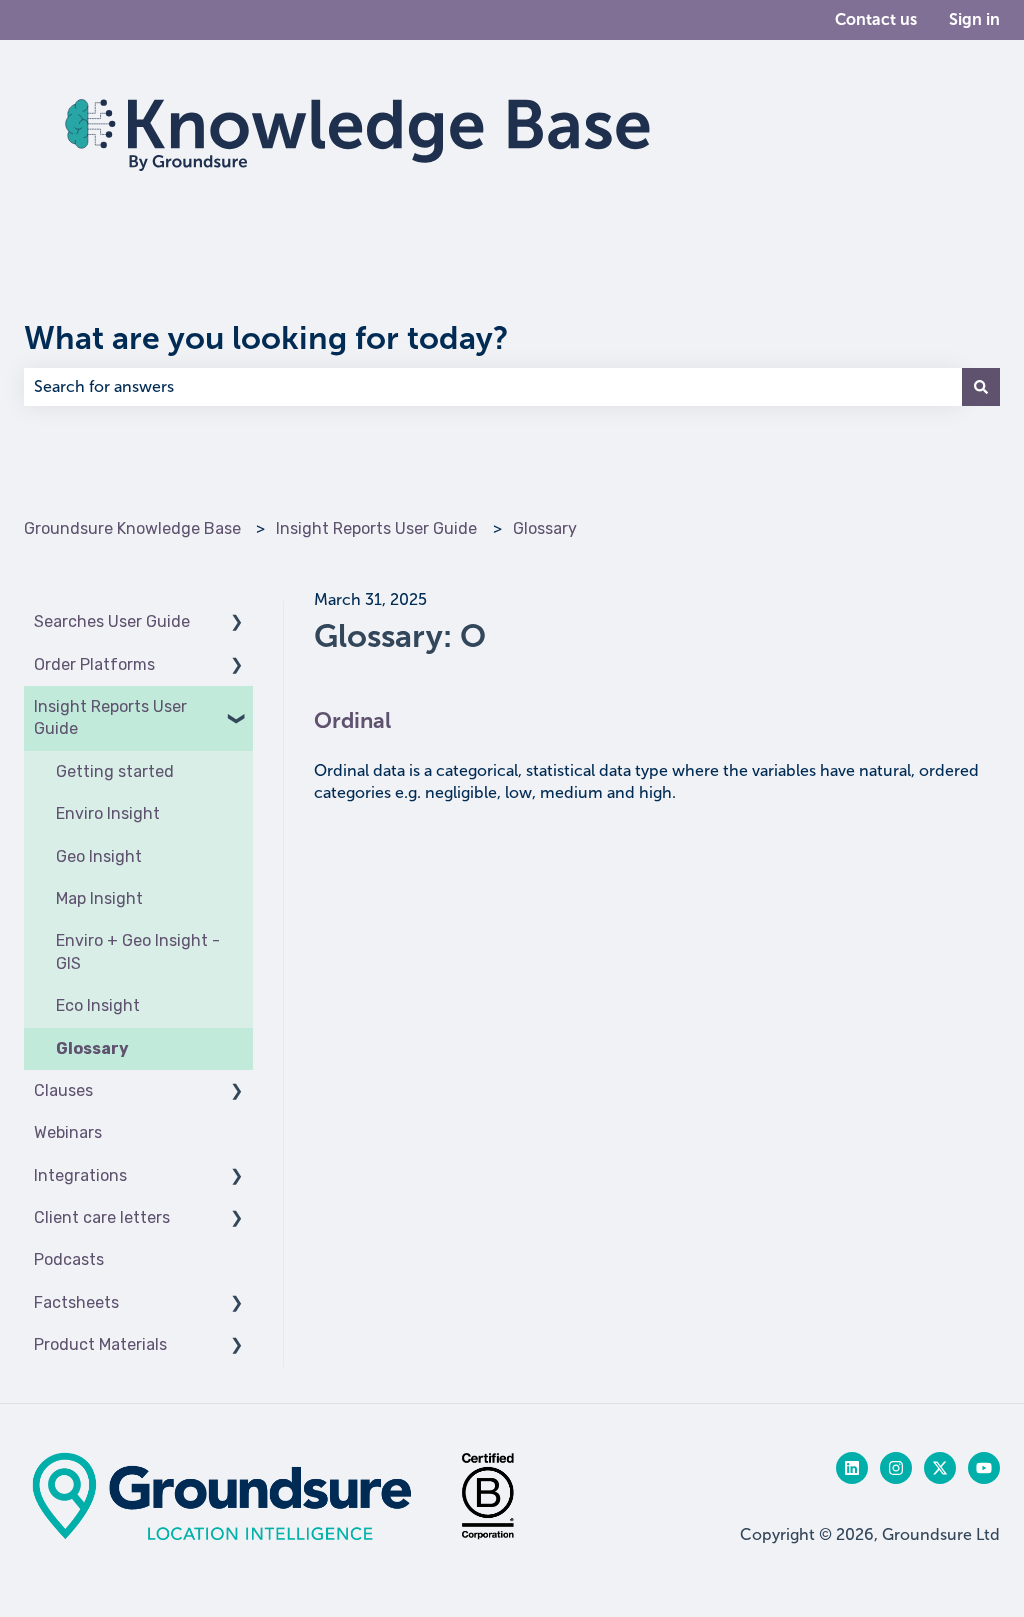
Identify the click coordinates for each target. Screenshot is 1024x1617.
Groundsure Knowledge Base (132, 528)
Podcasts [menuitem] (69, 1259)
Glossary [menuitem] (92, 1048)
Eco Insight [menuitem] (98, 1005)
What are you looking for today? (266, 338)
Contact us (876, 19)
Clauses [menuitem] (63, 1090)
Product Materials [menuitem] (100, 1344)
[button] (237, 623)
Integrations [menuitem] (80, 1175)
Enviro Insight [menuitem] (108, 813)
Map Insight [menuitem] (99, 898)
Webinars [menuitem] (68, 1132)
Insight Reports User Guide (376, 528)
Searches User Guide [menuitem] (112, 621)
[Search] (981, 387)
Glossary (545, 528)
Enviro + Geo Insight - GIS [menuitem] (138, 951)
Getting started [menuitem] (115, 771)
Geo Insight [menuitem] (99, 856)
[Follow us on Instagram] (896, 1468)
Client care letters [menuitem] (102, 1217)
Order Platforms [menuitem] (94, 664)
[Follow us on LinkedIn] (852, 1468)
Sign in (974, 19)
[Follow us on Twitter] (940, 1468)
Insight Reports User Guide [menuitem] (110, 717)
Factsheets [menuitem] (76, 1302)
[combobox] (493, 387)
